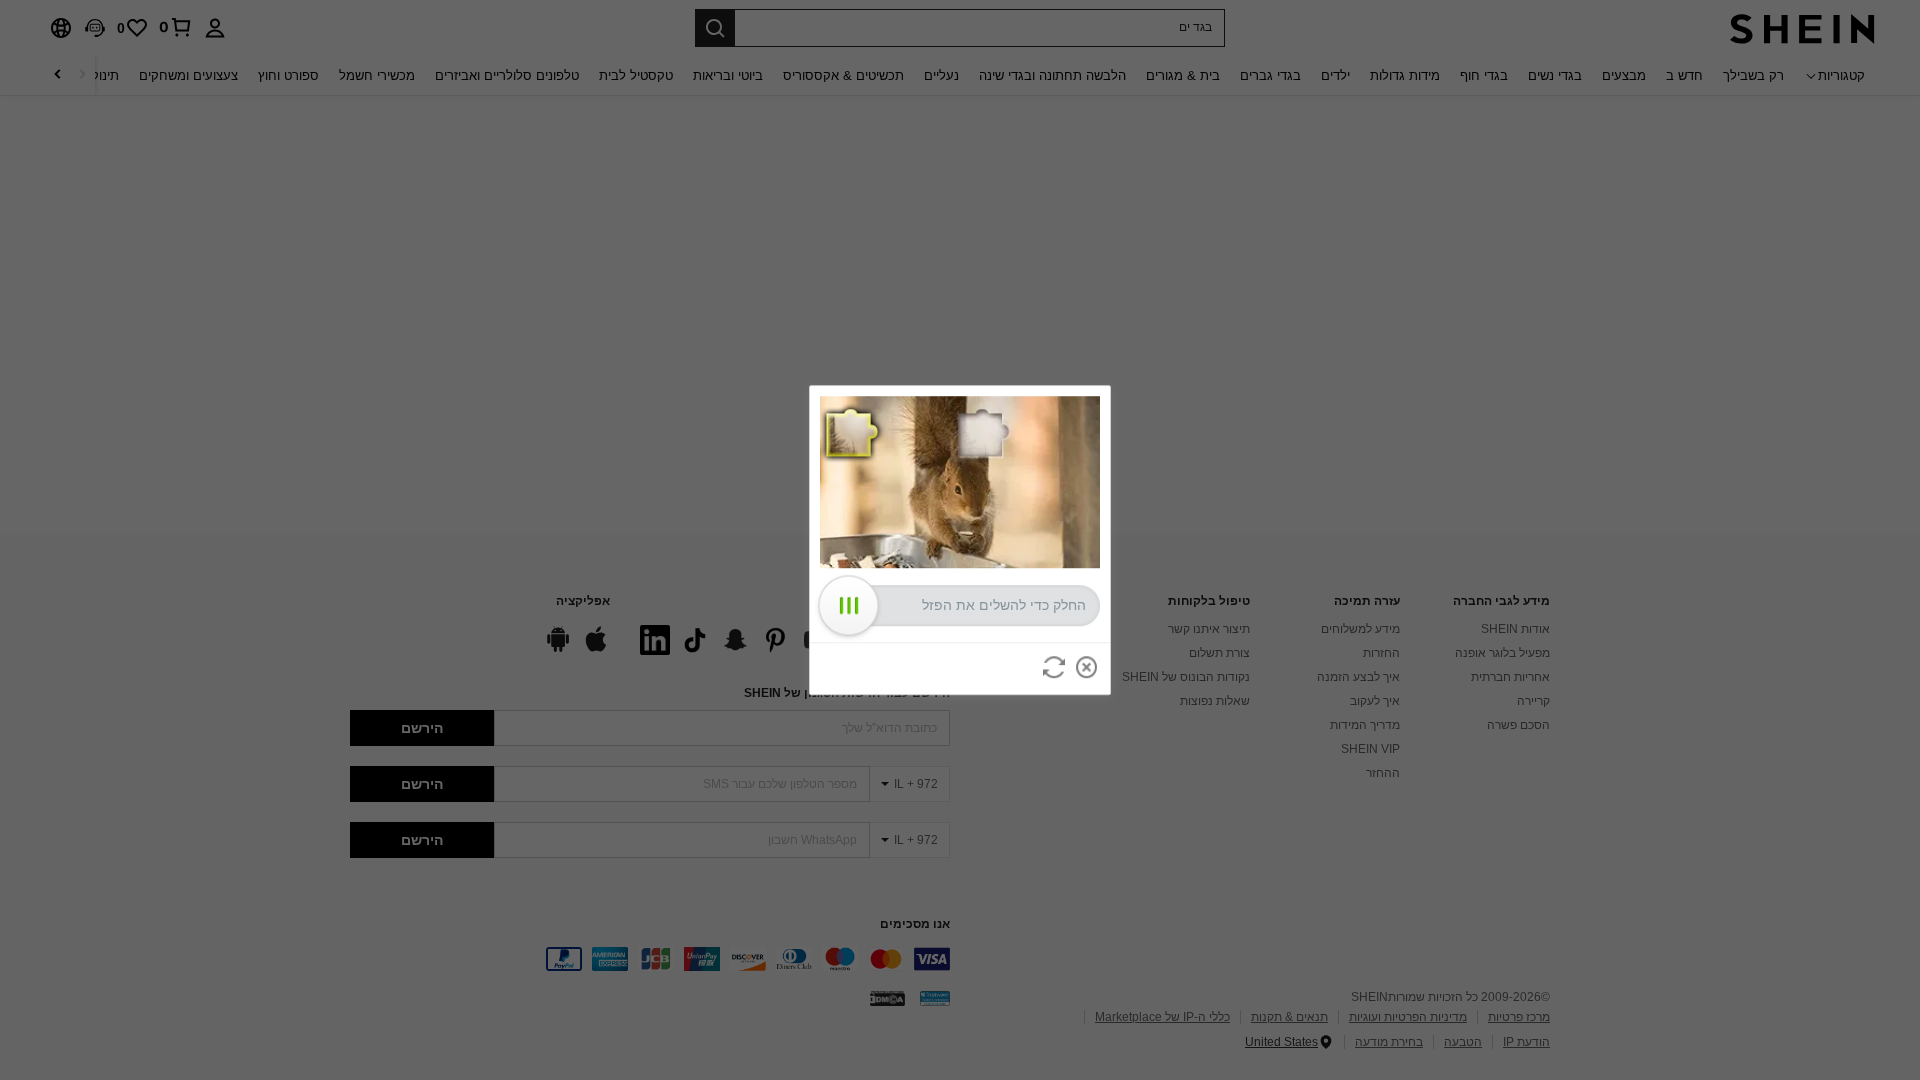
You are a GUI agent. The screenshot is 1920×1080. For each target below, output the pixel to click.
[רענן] (1054, 667)
